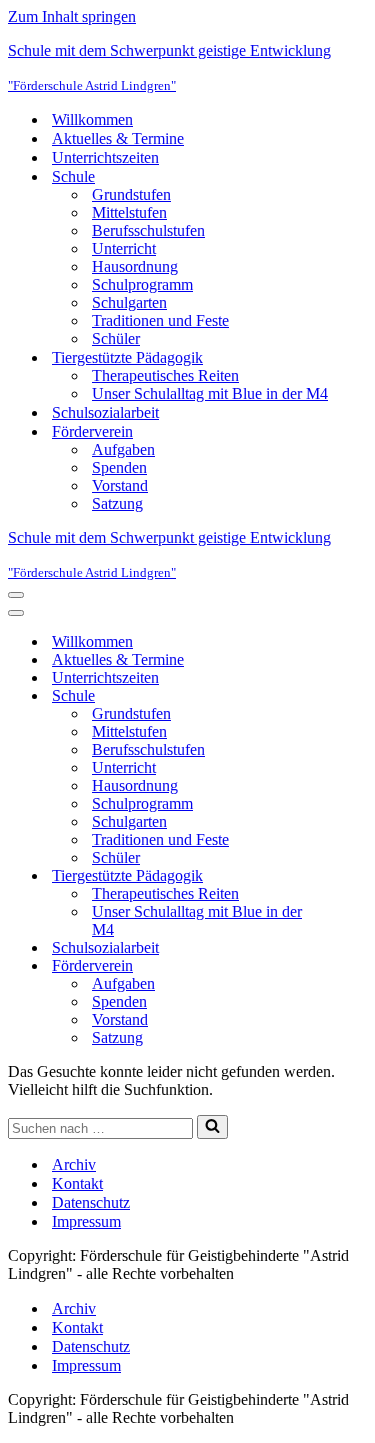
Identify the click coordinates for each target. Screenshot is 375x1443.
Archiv (74, 1164)
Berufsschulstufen (148, 230)
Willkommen (92, 119)
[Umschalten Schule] (358, 696)
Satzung (117, 503)
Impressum (86, 1221)
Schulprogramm (142, 284)
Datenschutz (91, 1202)
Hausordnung (135, 266)
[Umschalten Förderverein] (358, 966)
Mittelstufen (129, 212)
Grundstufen (131, 194)
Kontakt (77, 1183)
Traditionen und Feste (160, 320)
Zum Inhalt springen (72, 16)
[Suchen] (212, 1127)
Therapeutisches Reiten (165, 375)
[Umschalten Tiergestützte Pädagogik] (358, 876)
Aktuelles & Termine (118, 138)
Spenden (119, 467)
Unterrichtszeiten (105, 157)
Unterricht (124, 248)
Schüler (116, 338)
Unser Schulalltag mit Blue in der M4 (210, 393)
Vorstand (120, 485)
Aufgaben (123, 449)
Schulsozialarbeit (105, 412)
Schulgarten (129, 302)
